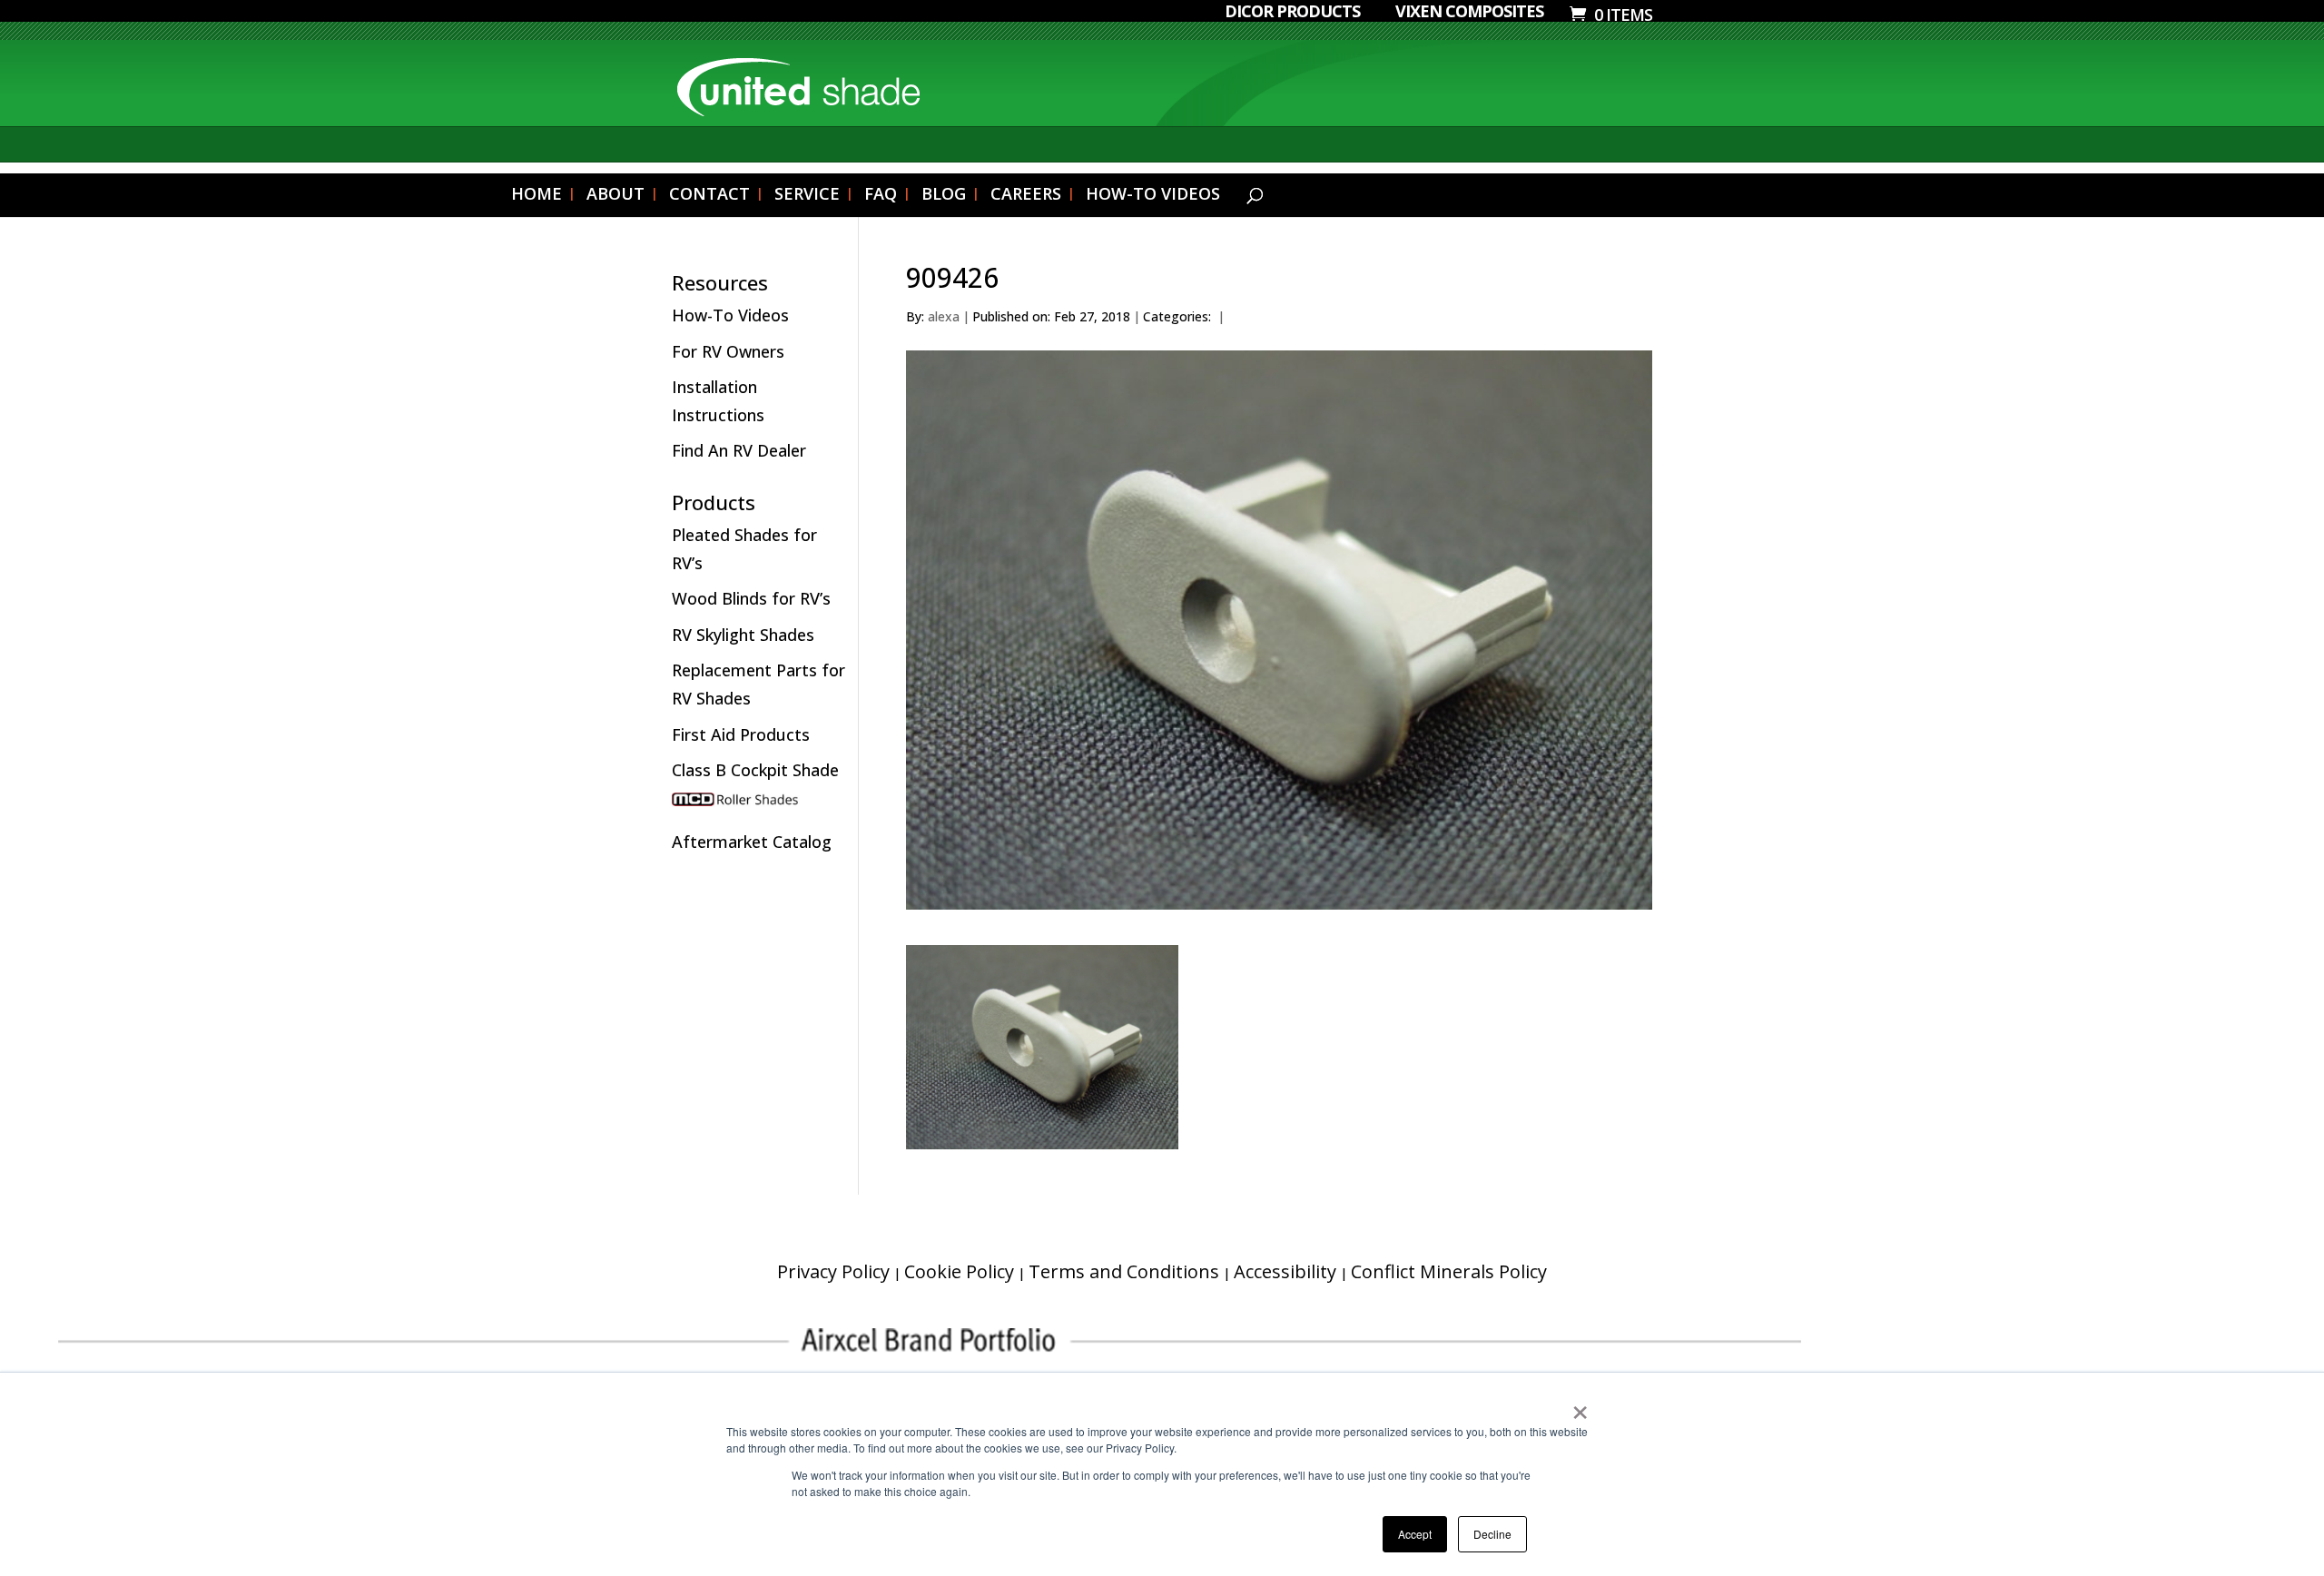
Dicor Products (1292, 12)
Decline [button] (1492, 1534)
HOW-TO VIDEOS (1153, 196)
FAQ (881, 196)
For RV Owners (728, 351)
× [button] (1580, 1406)
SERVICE (807, 196)
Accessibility (1285, 1271)
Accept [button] (1415, 1534)
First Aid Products (741, 734)
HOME (537, 196)
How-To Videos (730, 315)
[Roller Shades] (760, 806)
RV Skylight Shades (743, 635)
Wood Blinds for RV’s (751, 598)
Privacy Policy (833, 1271)
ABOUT (615, 196)
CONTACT (709, 196)
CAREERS (1026, 196)
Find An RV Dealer (739, 450)
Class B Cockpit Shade (755, 770)
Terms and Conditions (1124, 1271)
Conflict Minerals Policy (1449, 1271)
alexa (944, 316)
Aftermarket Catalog (752, 842)
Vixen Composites (1469, 12)
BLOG (944, 196)
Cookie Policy (959, 1271)
